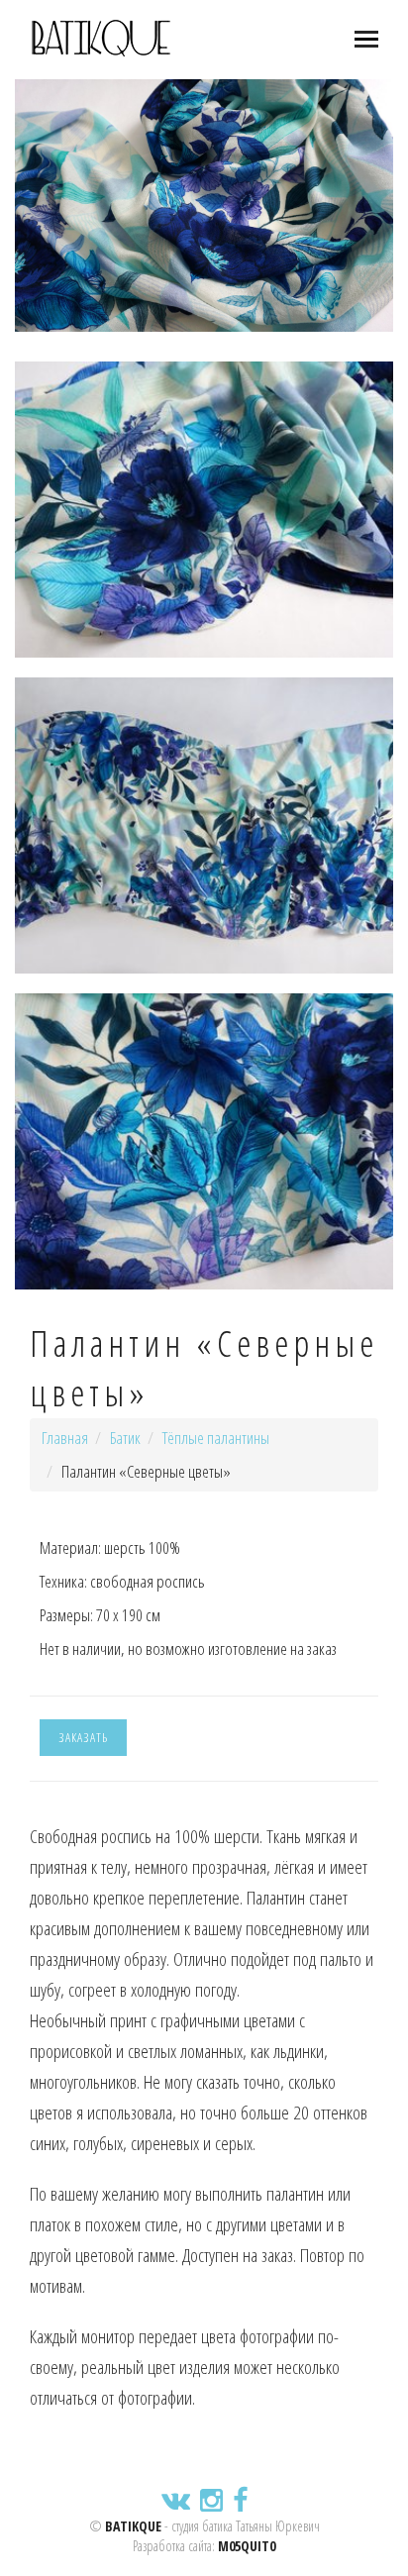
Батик (125, 1438)
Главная (65, 1438)
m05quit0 (247, 2546)
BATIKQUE (133, 2526)
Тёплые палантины (216, 1438)
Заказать (83, 1737)
